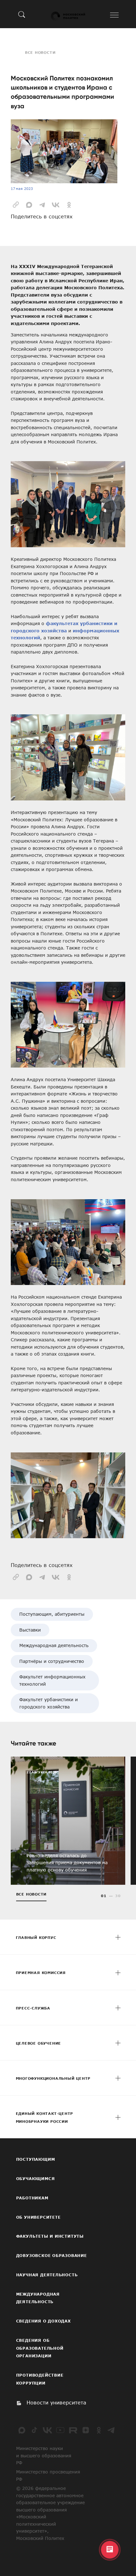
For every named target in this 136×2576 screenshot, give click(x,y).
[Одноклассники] (99, 2430)
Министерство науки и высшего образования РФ (44, 2455)
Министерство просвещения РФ (48, 2475)
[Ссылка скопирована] (16, 204)
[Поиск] (22, 14)
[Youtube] (60, 2430)
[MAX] (22, 2430)
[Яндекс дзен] (86, 2430)
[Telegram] (111, 2430)
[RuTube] (73, 2430)
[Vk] (47, 2430)
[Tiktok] (34, 2430)
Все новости (40, 52)
